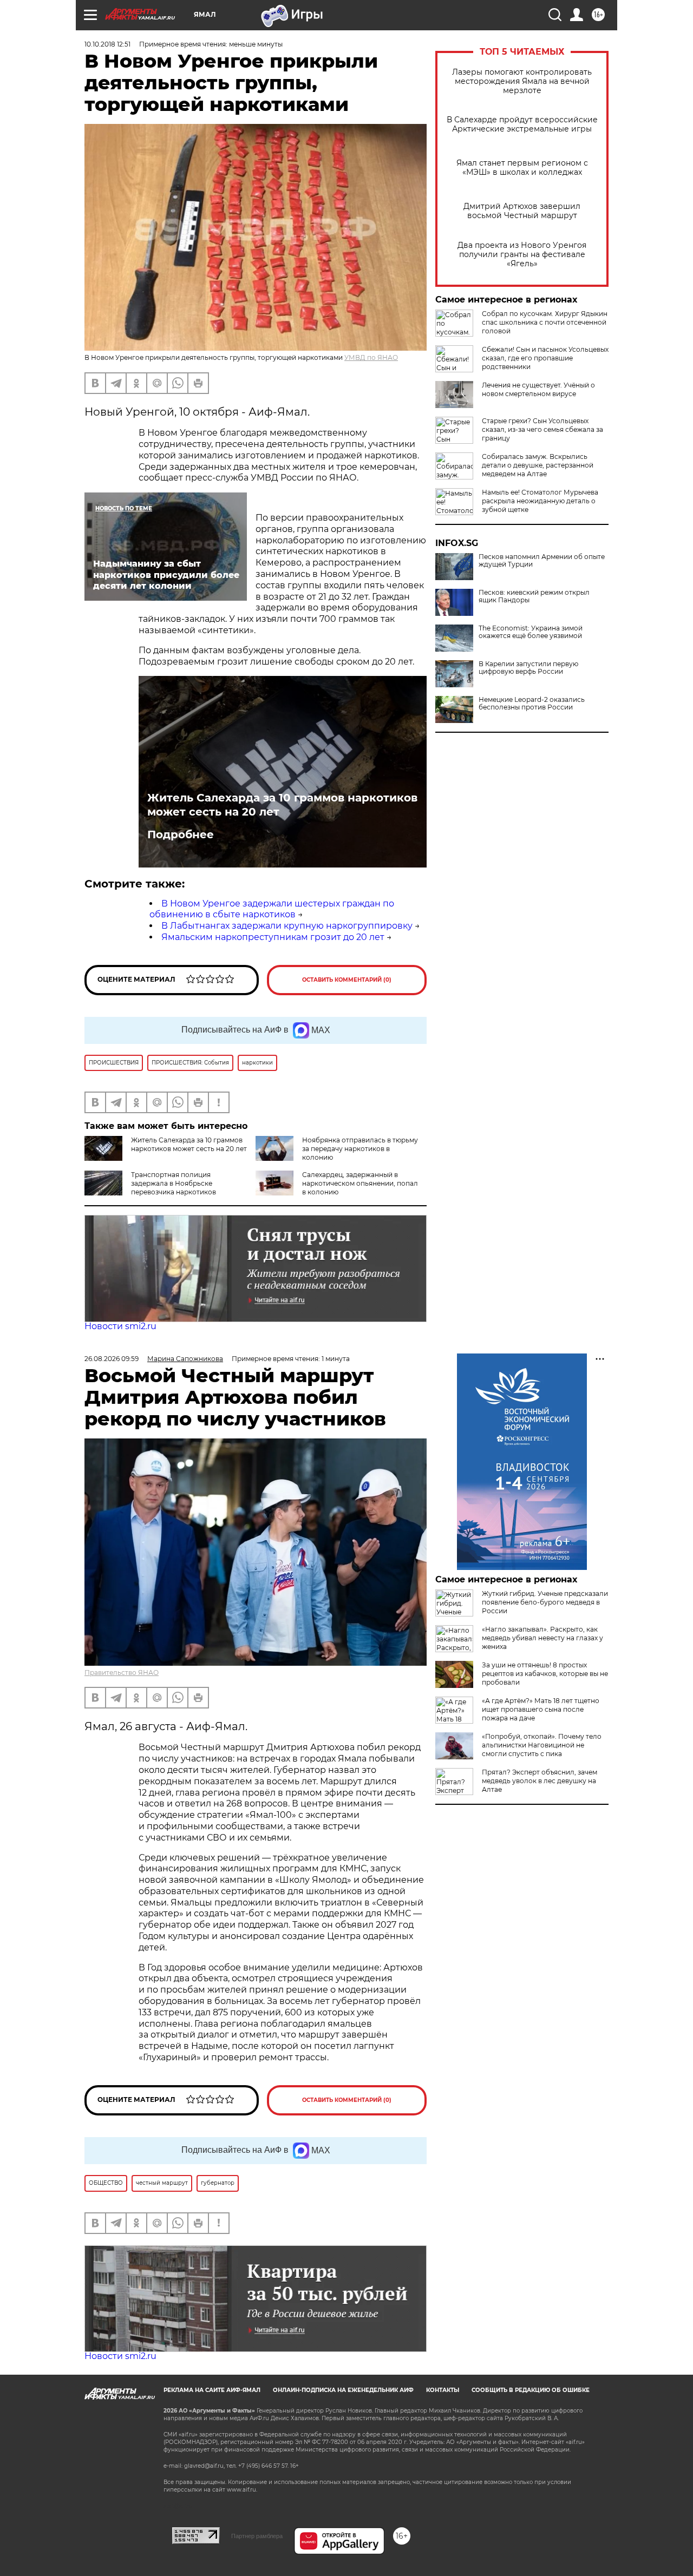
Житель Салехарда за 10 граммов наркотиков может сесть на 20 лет (282, 805)
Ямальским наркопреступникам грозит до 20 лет (273, 937)
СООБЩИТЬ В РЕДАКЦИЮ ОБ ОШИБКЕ (531, 2390)
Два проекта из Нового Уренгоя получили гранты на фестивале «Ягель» (522, 255)
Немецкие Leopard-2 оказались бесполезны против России (532, 704)
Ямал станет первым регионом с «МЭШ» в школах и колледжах (522, 168)
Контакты (443, 2390)
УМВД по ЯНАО (371, 357)
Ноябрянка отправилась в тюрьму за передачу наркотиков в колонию (360, 1149)
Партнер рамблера (257, 2536)
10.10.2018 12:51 (107, 44)
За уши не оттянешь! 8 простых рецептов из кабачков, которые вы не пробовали (545, 1674)
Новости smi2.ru (120, 1326)
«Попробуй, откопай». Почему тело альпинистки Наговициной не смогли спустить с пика (542, 1745)
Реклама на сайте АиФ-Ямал (212, 2390)
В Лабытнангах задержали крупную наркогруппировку (287, 926)
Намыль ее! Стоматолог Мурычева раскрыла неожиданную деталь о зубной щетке (540, 501)
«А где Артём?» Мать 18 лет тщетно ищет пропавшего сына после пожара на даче (541, 1709)
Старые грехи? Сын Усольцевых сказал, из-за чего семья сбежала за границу (542, 429)
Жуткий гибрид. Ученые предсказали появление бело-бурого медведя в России (545, 1602)
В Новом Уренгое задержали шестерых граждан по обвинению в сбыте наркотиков (272, 909)
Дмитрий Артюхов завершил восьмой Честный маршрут (522, 211)
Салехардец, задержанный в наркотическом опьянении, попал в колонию (360, 1183)
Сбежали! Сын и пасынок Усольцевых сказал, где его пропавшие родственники (545, 358)
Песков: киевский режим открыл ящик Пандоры (534, 596)
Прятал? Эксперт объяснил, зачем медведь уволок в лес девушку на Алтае (540, 1781)
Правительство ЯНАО (122, 1673)
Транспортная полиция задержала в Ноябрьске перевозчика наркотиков (174, 1183)
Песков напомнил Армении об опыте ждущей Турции (542, 561)
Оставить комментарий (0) (347, 980)
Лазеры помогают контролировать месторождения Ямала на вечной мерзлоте (522, 81)
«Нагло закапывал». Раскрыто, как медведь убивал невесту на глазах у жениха (542, 1638)
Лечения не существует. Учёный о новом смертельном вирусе (538, 389)
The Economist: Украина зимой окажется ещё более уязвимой (531, 632)
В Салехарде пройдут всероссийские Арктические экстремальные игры (522, 124)
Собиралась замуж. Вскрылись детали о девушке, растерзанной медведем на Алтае (538, 465)
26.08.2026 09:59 (112, 1359)
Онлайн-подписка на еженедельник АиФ (343, 2390)
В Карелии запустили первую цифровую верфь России (528, 668)
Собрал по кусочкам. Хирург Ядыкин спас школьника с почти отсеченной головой (545, 322)
